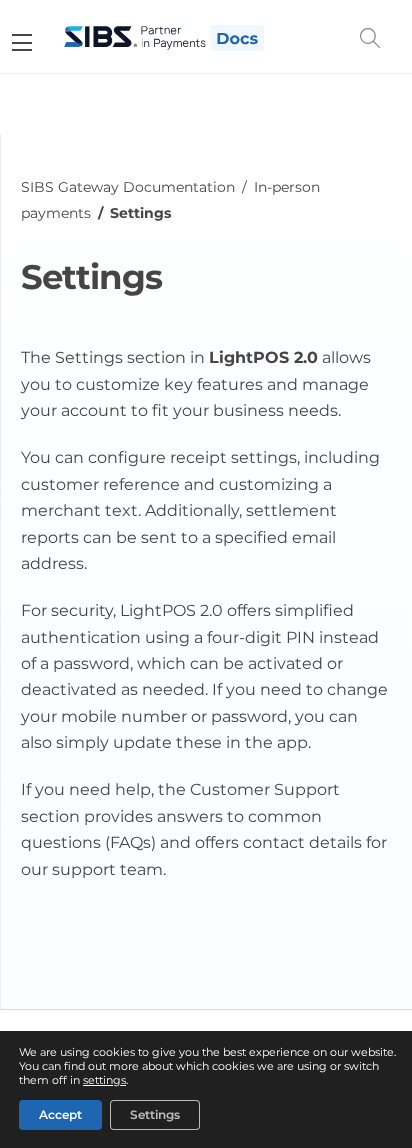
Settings (155, 1114)
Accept (60, 1114)
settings (104, 1079)
